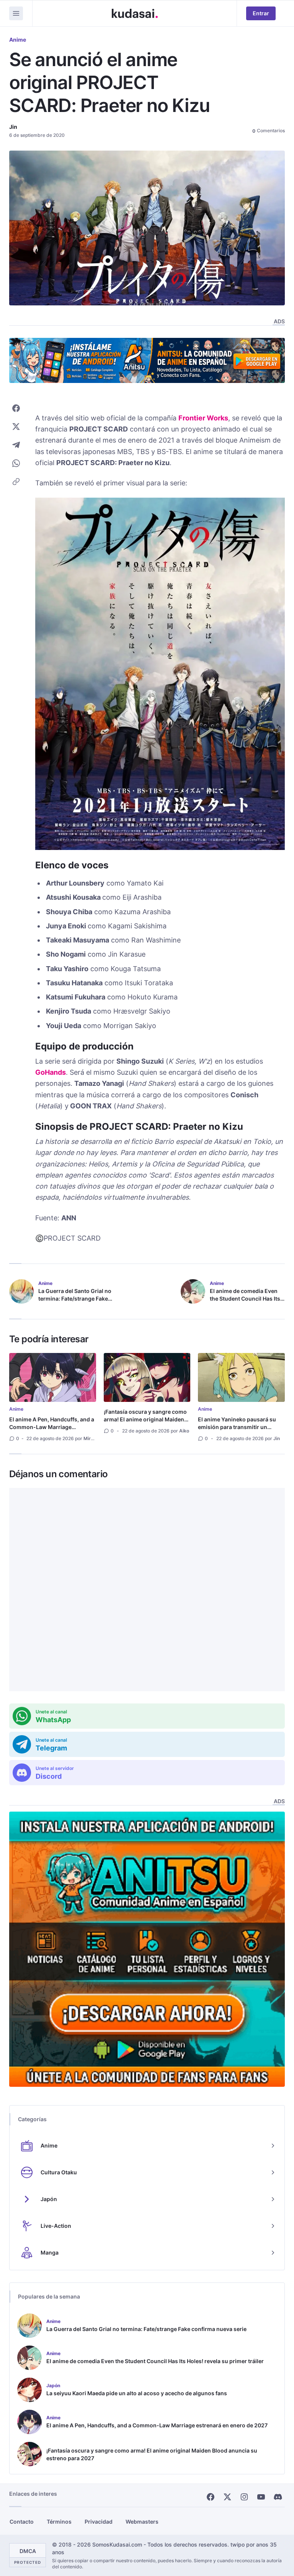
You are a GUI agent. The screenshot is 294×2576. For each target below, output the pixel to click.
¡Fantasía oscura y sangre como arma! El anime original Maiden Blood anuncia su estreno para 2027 (145, 1423)
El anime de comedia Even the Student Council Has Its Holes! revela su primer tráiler (245, 1302)
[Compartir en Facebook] (16, 408)
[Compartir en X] (16, 427)
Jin (13, 127)
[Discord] (278, 2497)
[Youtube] (261, 2497)
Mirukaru (93, 1438)
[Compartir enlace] (16, 482)
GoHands (51, 1072)
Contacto (22, 2522)
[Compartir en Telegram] (16, 445)
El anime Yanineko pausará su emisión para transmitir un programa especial (237, 1427)
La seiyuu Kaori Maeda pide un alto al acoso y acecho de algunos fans (137, 2393)
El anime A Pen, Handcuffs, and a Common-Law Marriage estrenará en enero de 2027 (52, 1427)
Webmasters (142, 2522)
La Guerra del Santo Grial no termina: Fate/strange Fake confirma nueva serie (75, 1299)
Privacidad (99, 2522)
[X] (227, 2497)
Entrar (261, 13)
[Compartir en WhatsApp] (16, 463)
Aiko (184, 1431)
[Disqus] (147, 1590)
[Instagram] (244, 2497)
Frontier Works (203, 418)
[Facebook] (211, 2497)
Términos (59, 2522)
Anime (18, 40)
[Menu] (16, 13)
